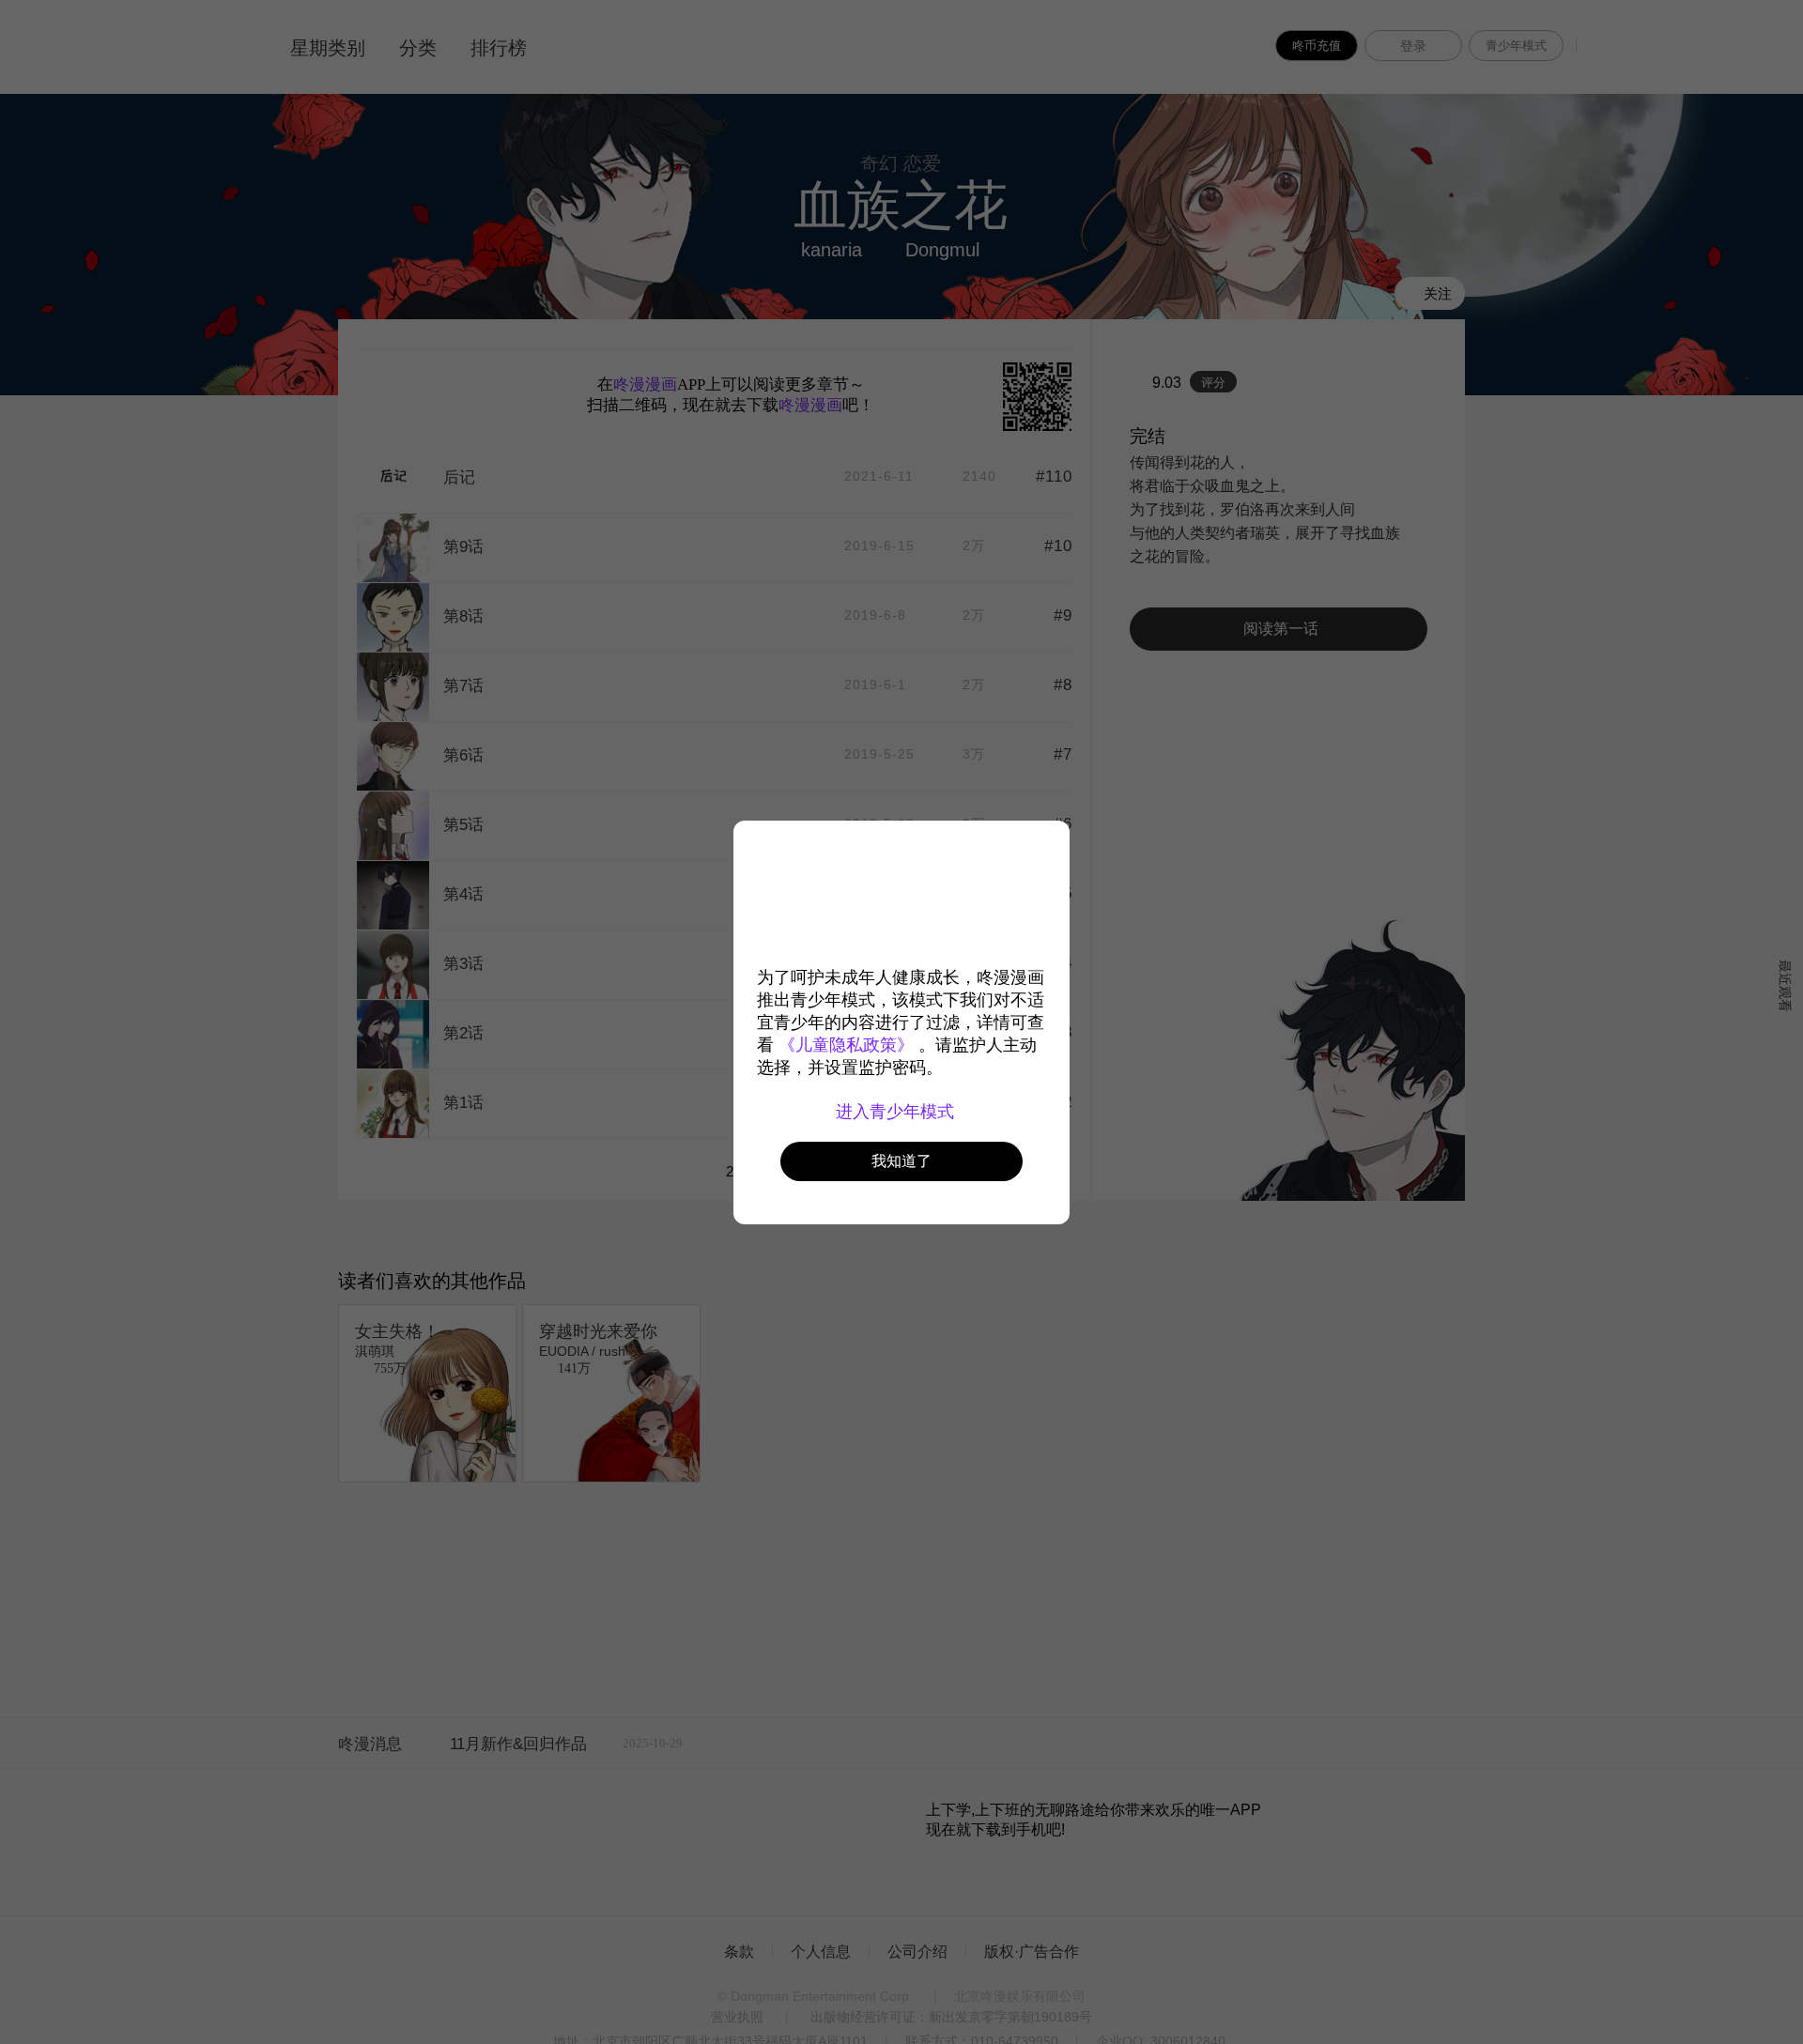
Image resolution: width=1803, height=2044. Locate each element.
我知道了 (901, 1161)
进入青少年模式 (897, 1112)
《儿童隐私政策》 (846, 1045)
